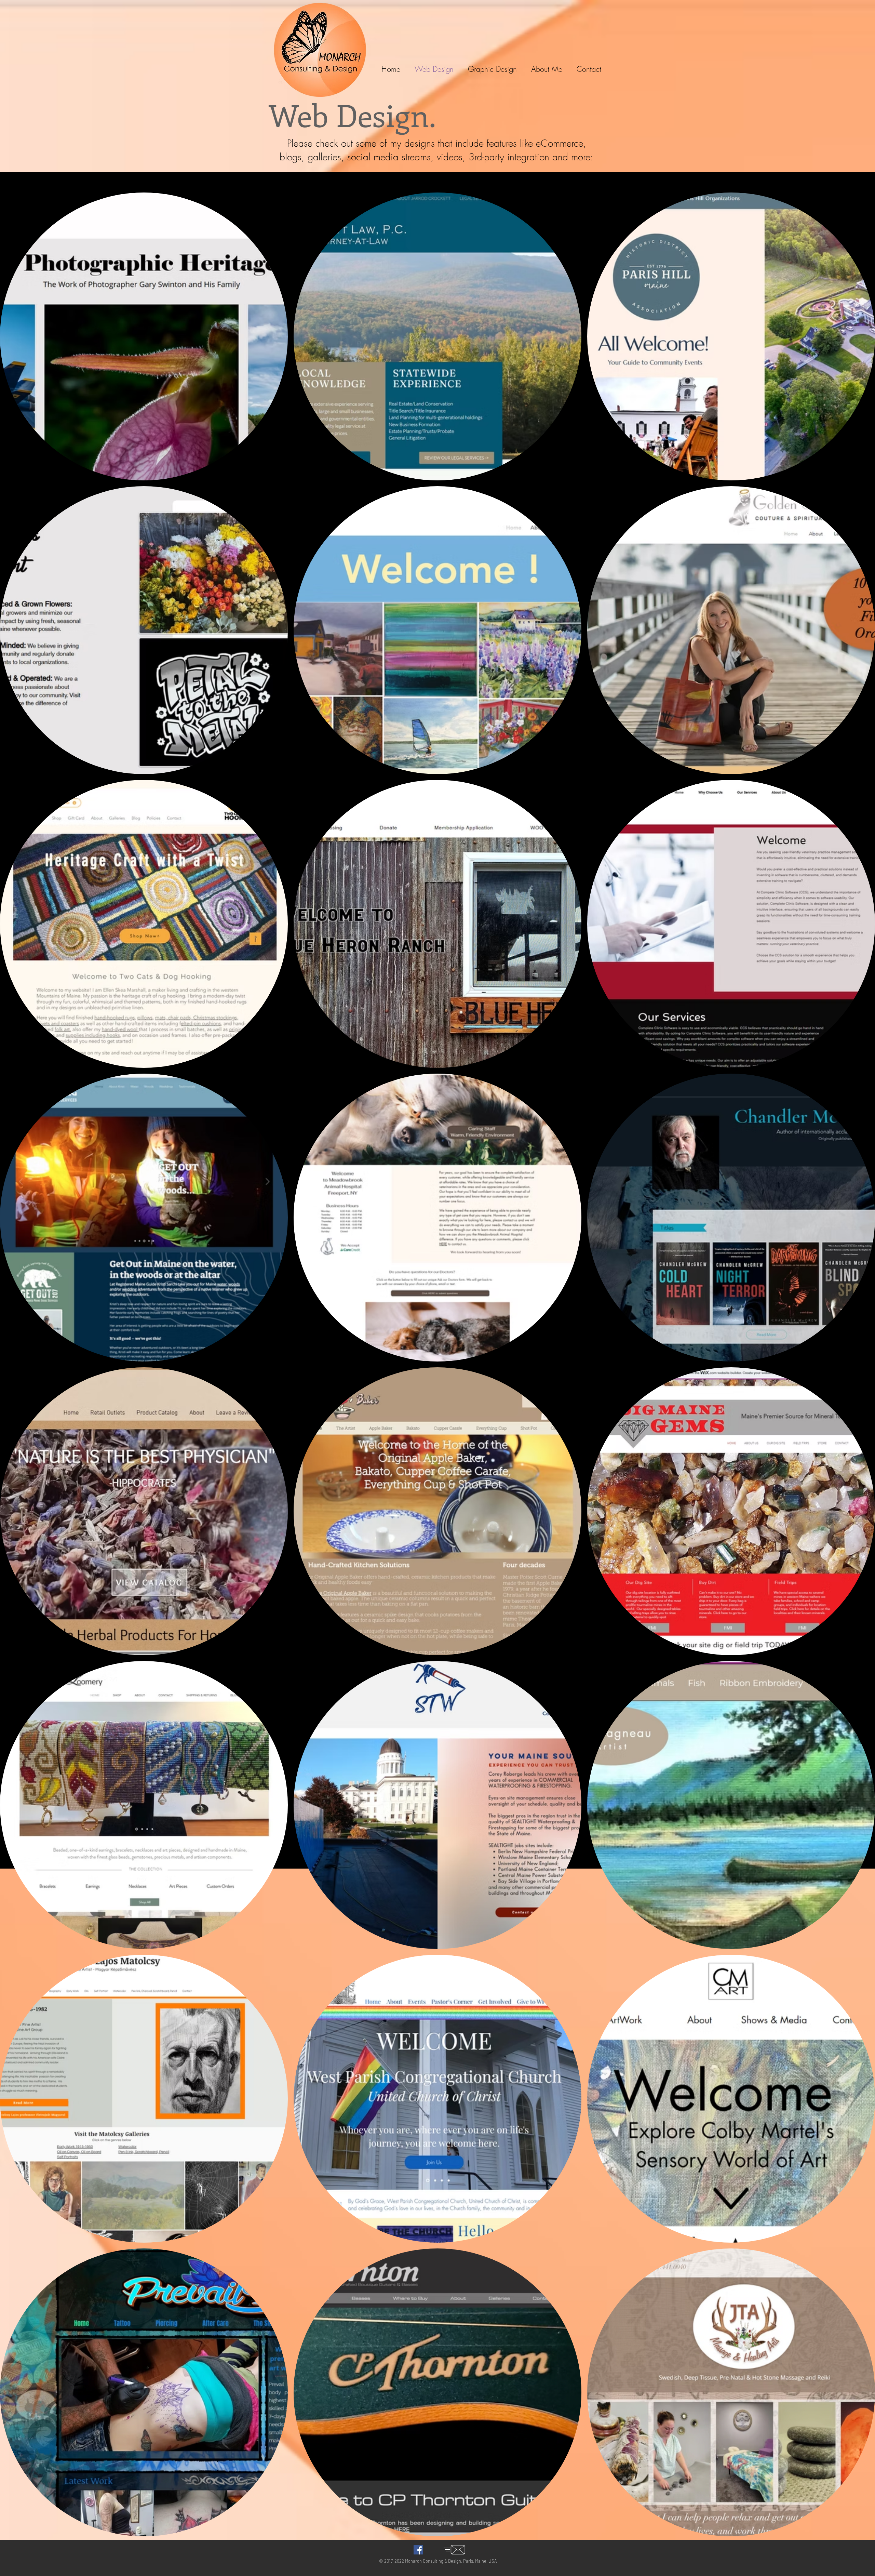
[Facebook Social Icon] (418, 2550)
